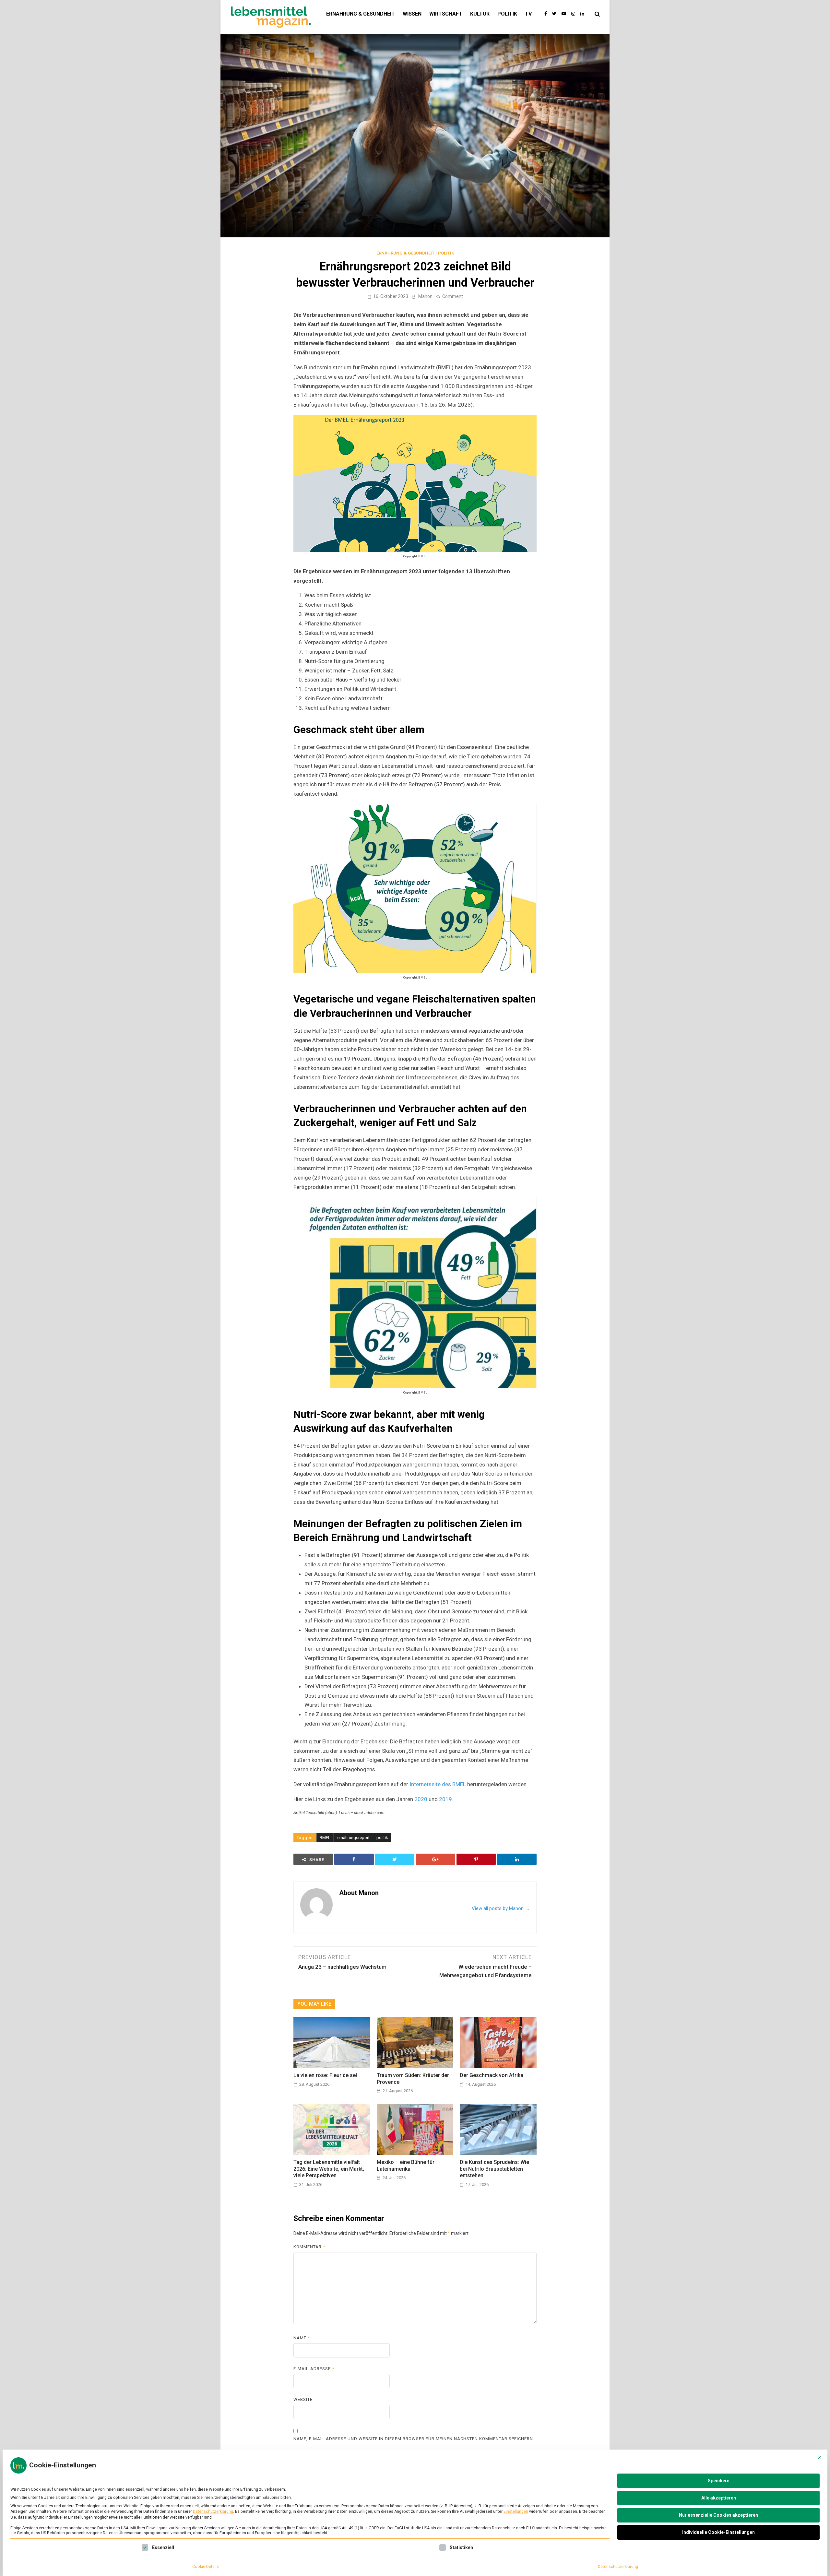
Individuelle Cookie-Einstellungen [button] (718, 2532)
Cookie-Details (206, 2567)
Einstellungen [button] (516, 2511)
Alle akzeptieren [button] (719, 2498)
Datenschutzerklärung (213, 2511)
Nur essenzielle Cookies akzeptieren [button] (718, 2515)
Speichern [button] (719, 2481)
